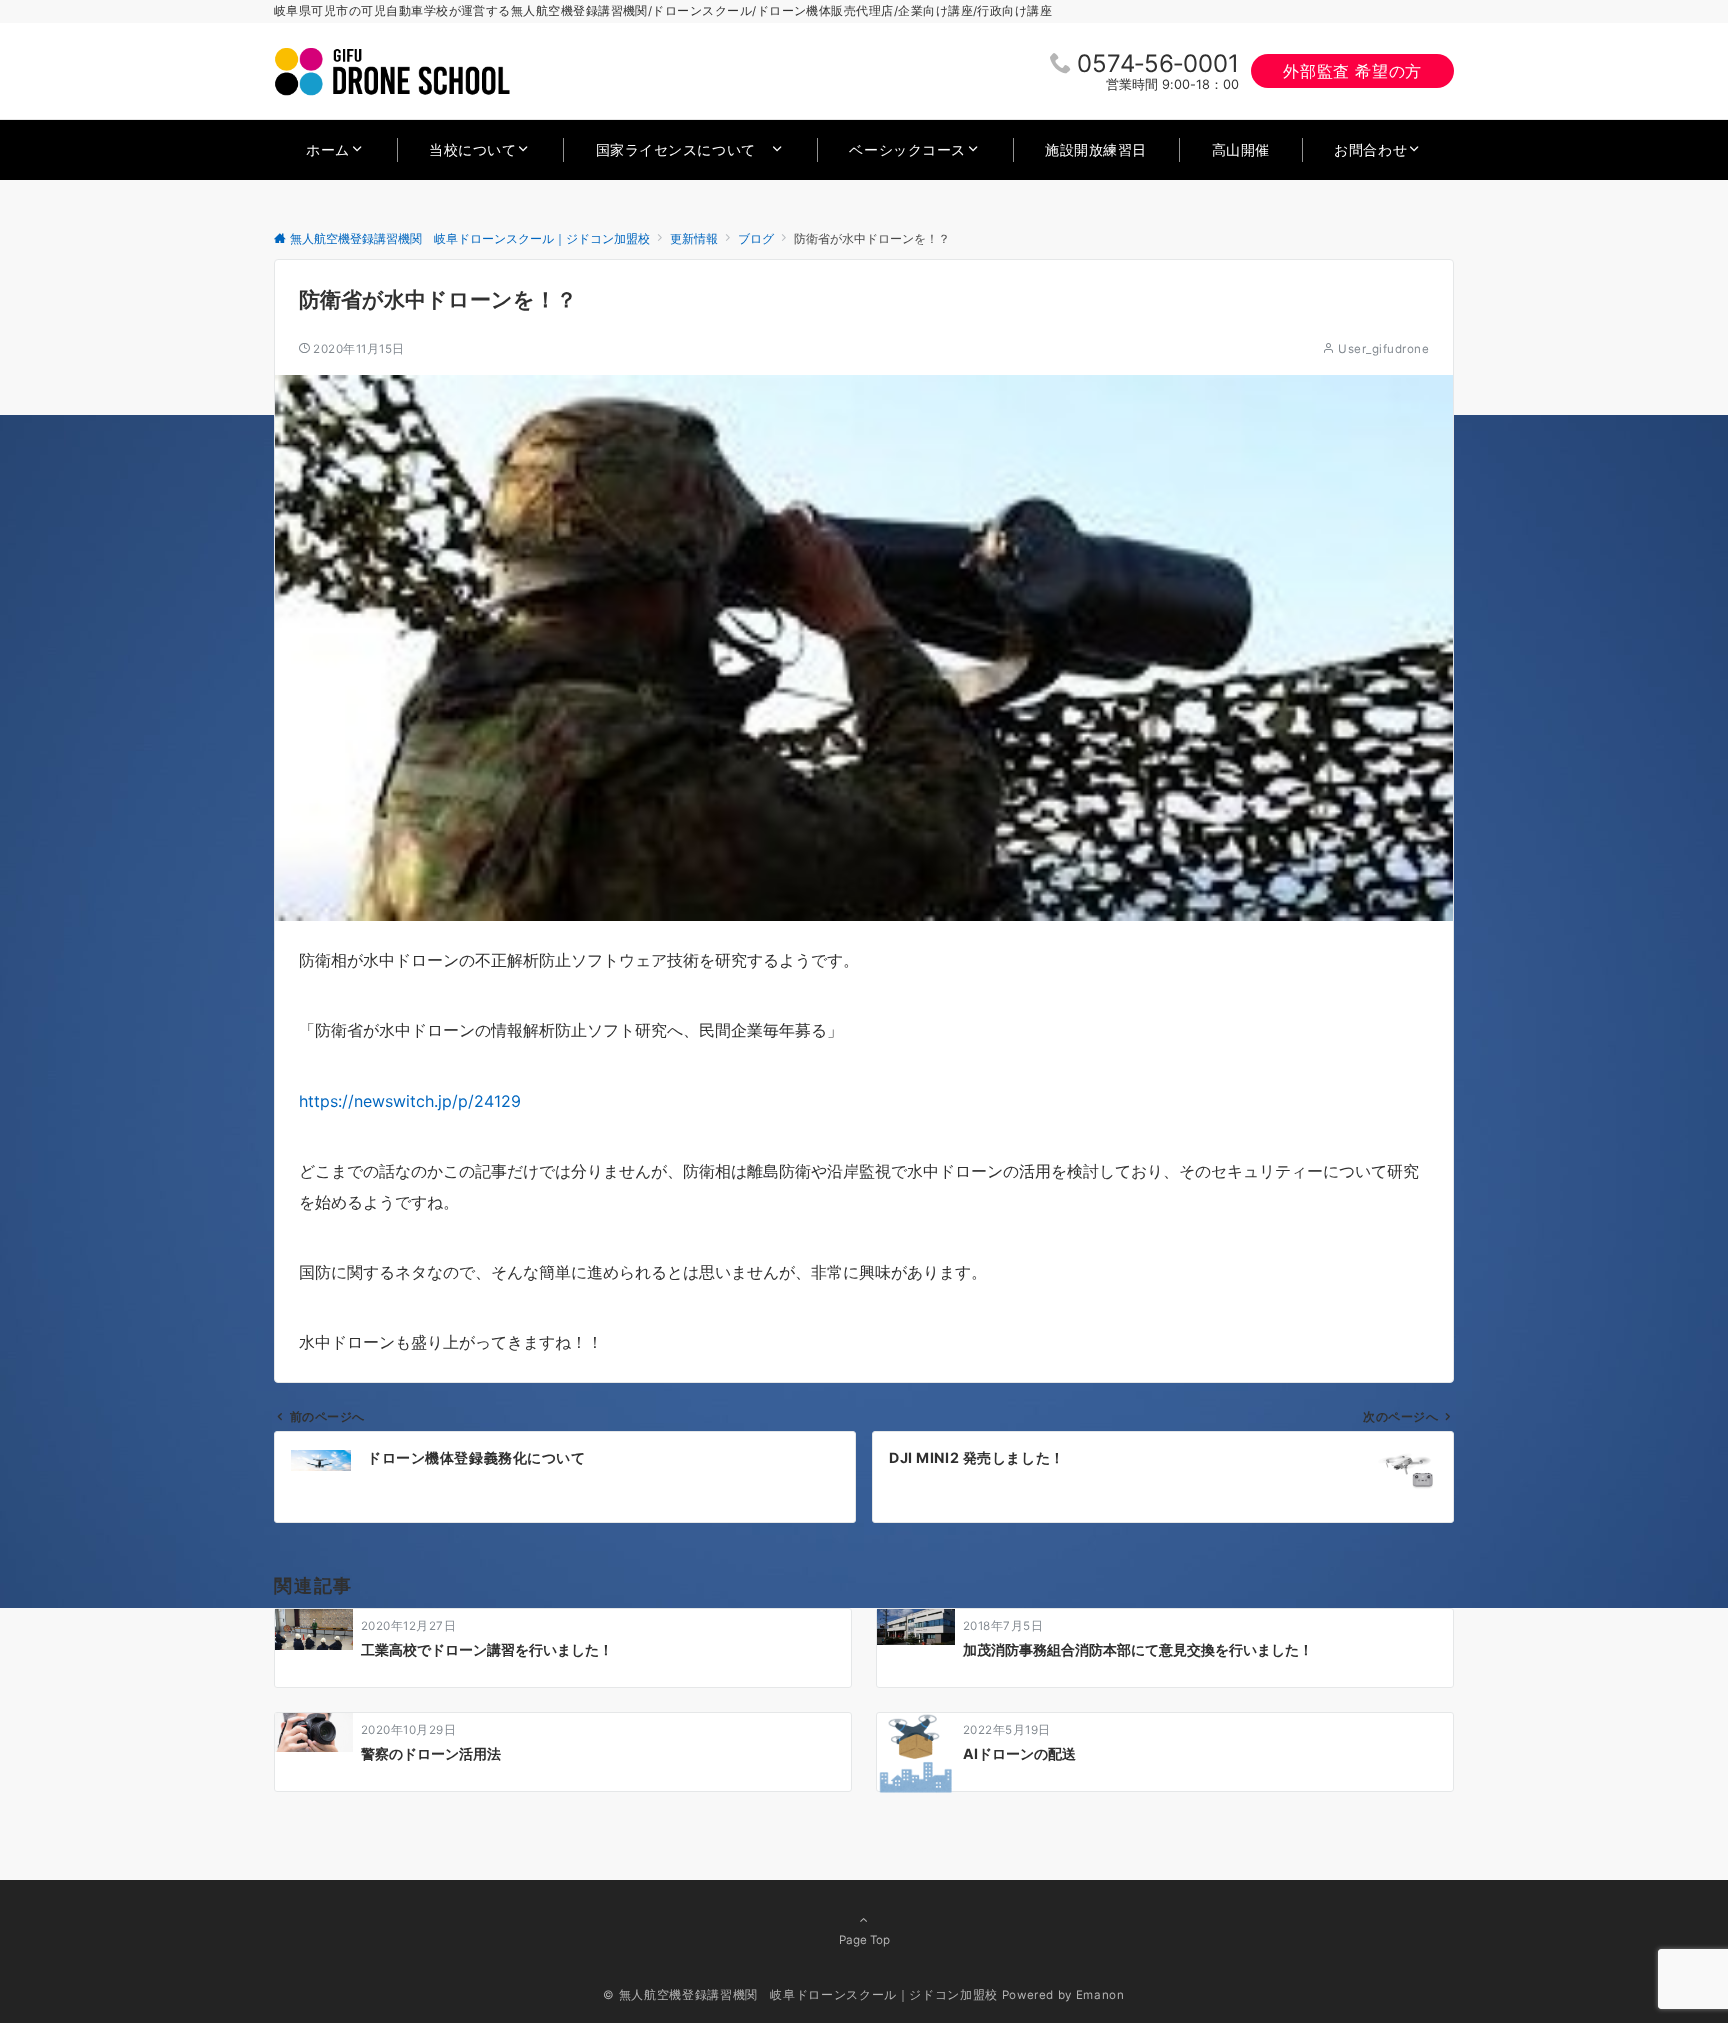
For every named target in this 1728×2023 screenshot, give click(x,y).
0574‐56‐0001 (1158, 63)
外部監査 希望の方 (1352, 71)
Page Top (864, 1940)
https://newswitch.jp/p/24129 (410, 1101)
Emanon (1100, 1995)
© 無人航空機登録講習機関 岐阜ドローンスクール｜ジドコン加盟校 (800, 1995)
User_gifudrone (1383, 349)
